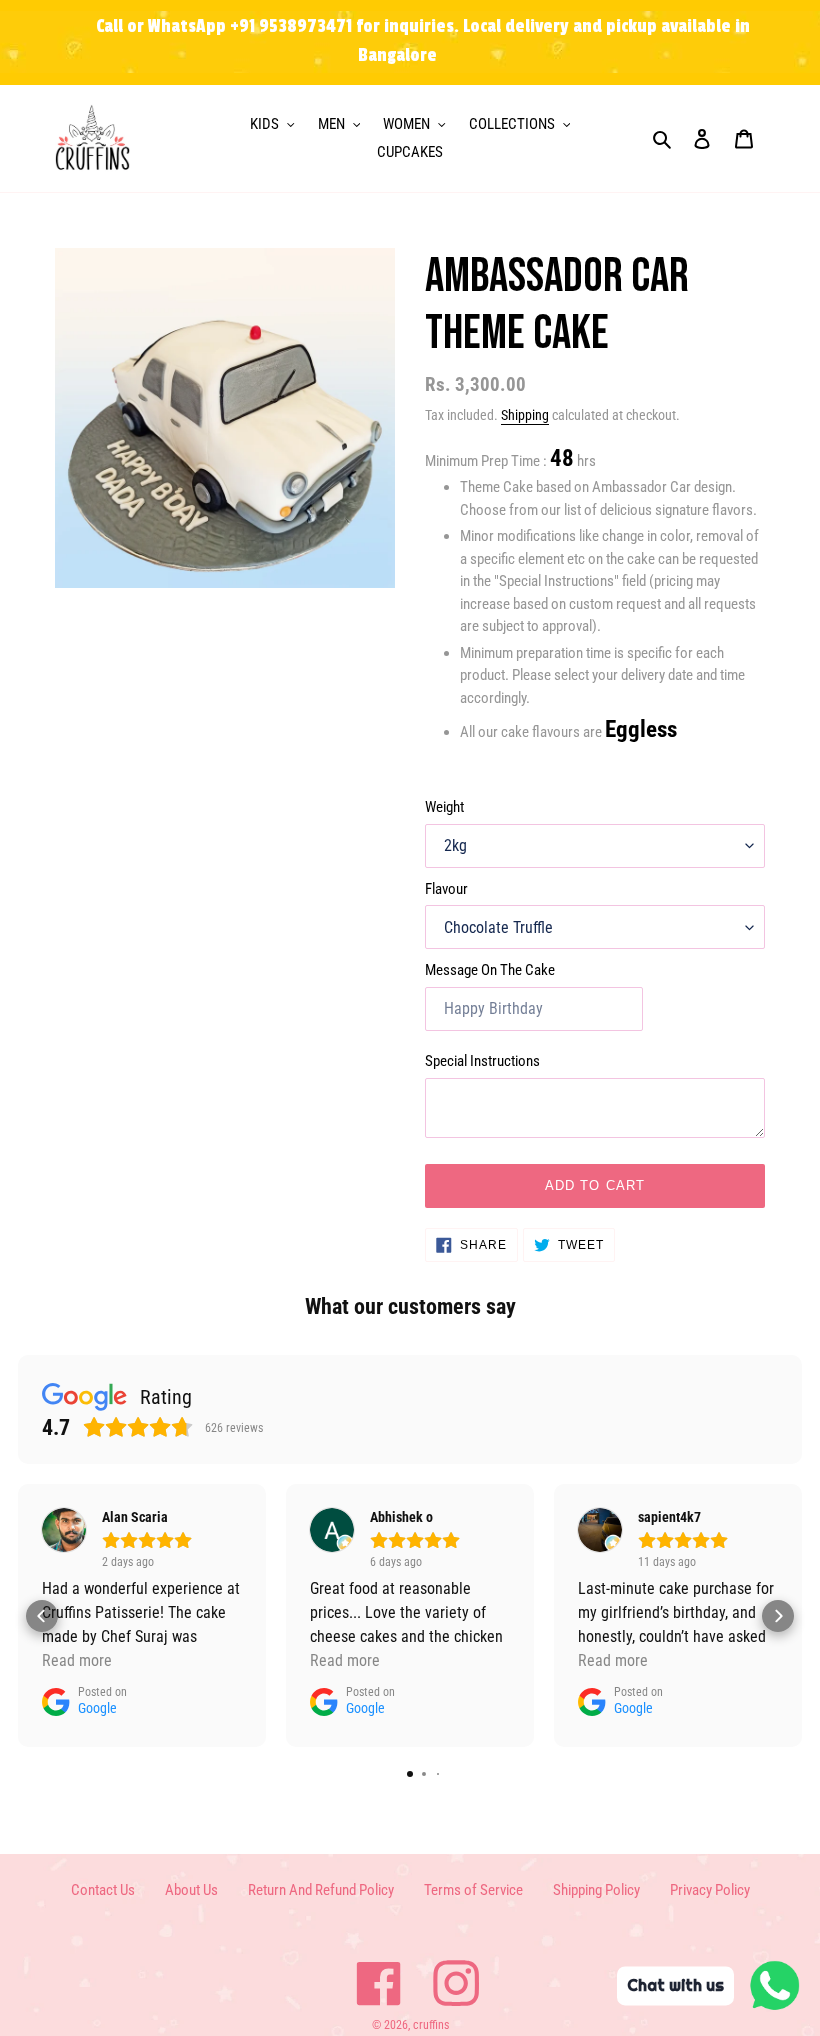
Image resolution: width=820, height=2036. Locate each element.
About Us (191, 1890)
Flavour (446, 889)
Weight (444, 807)
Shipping (525, 415)
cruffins (431, 2025)
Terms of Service (473, 1890)
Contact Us (103, 1890)
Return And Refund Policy (321, 1890)
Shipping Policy (596, 1890)
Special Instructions (482, 1061)
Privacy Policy (710, 1890)
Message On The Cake (490, 970)
